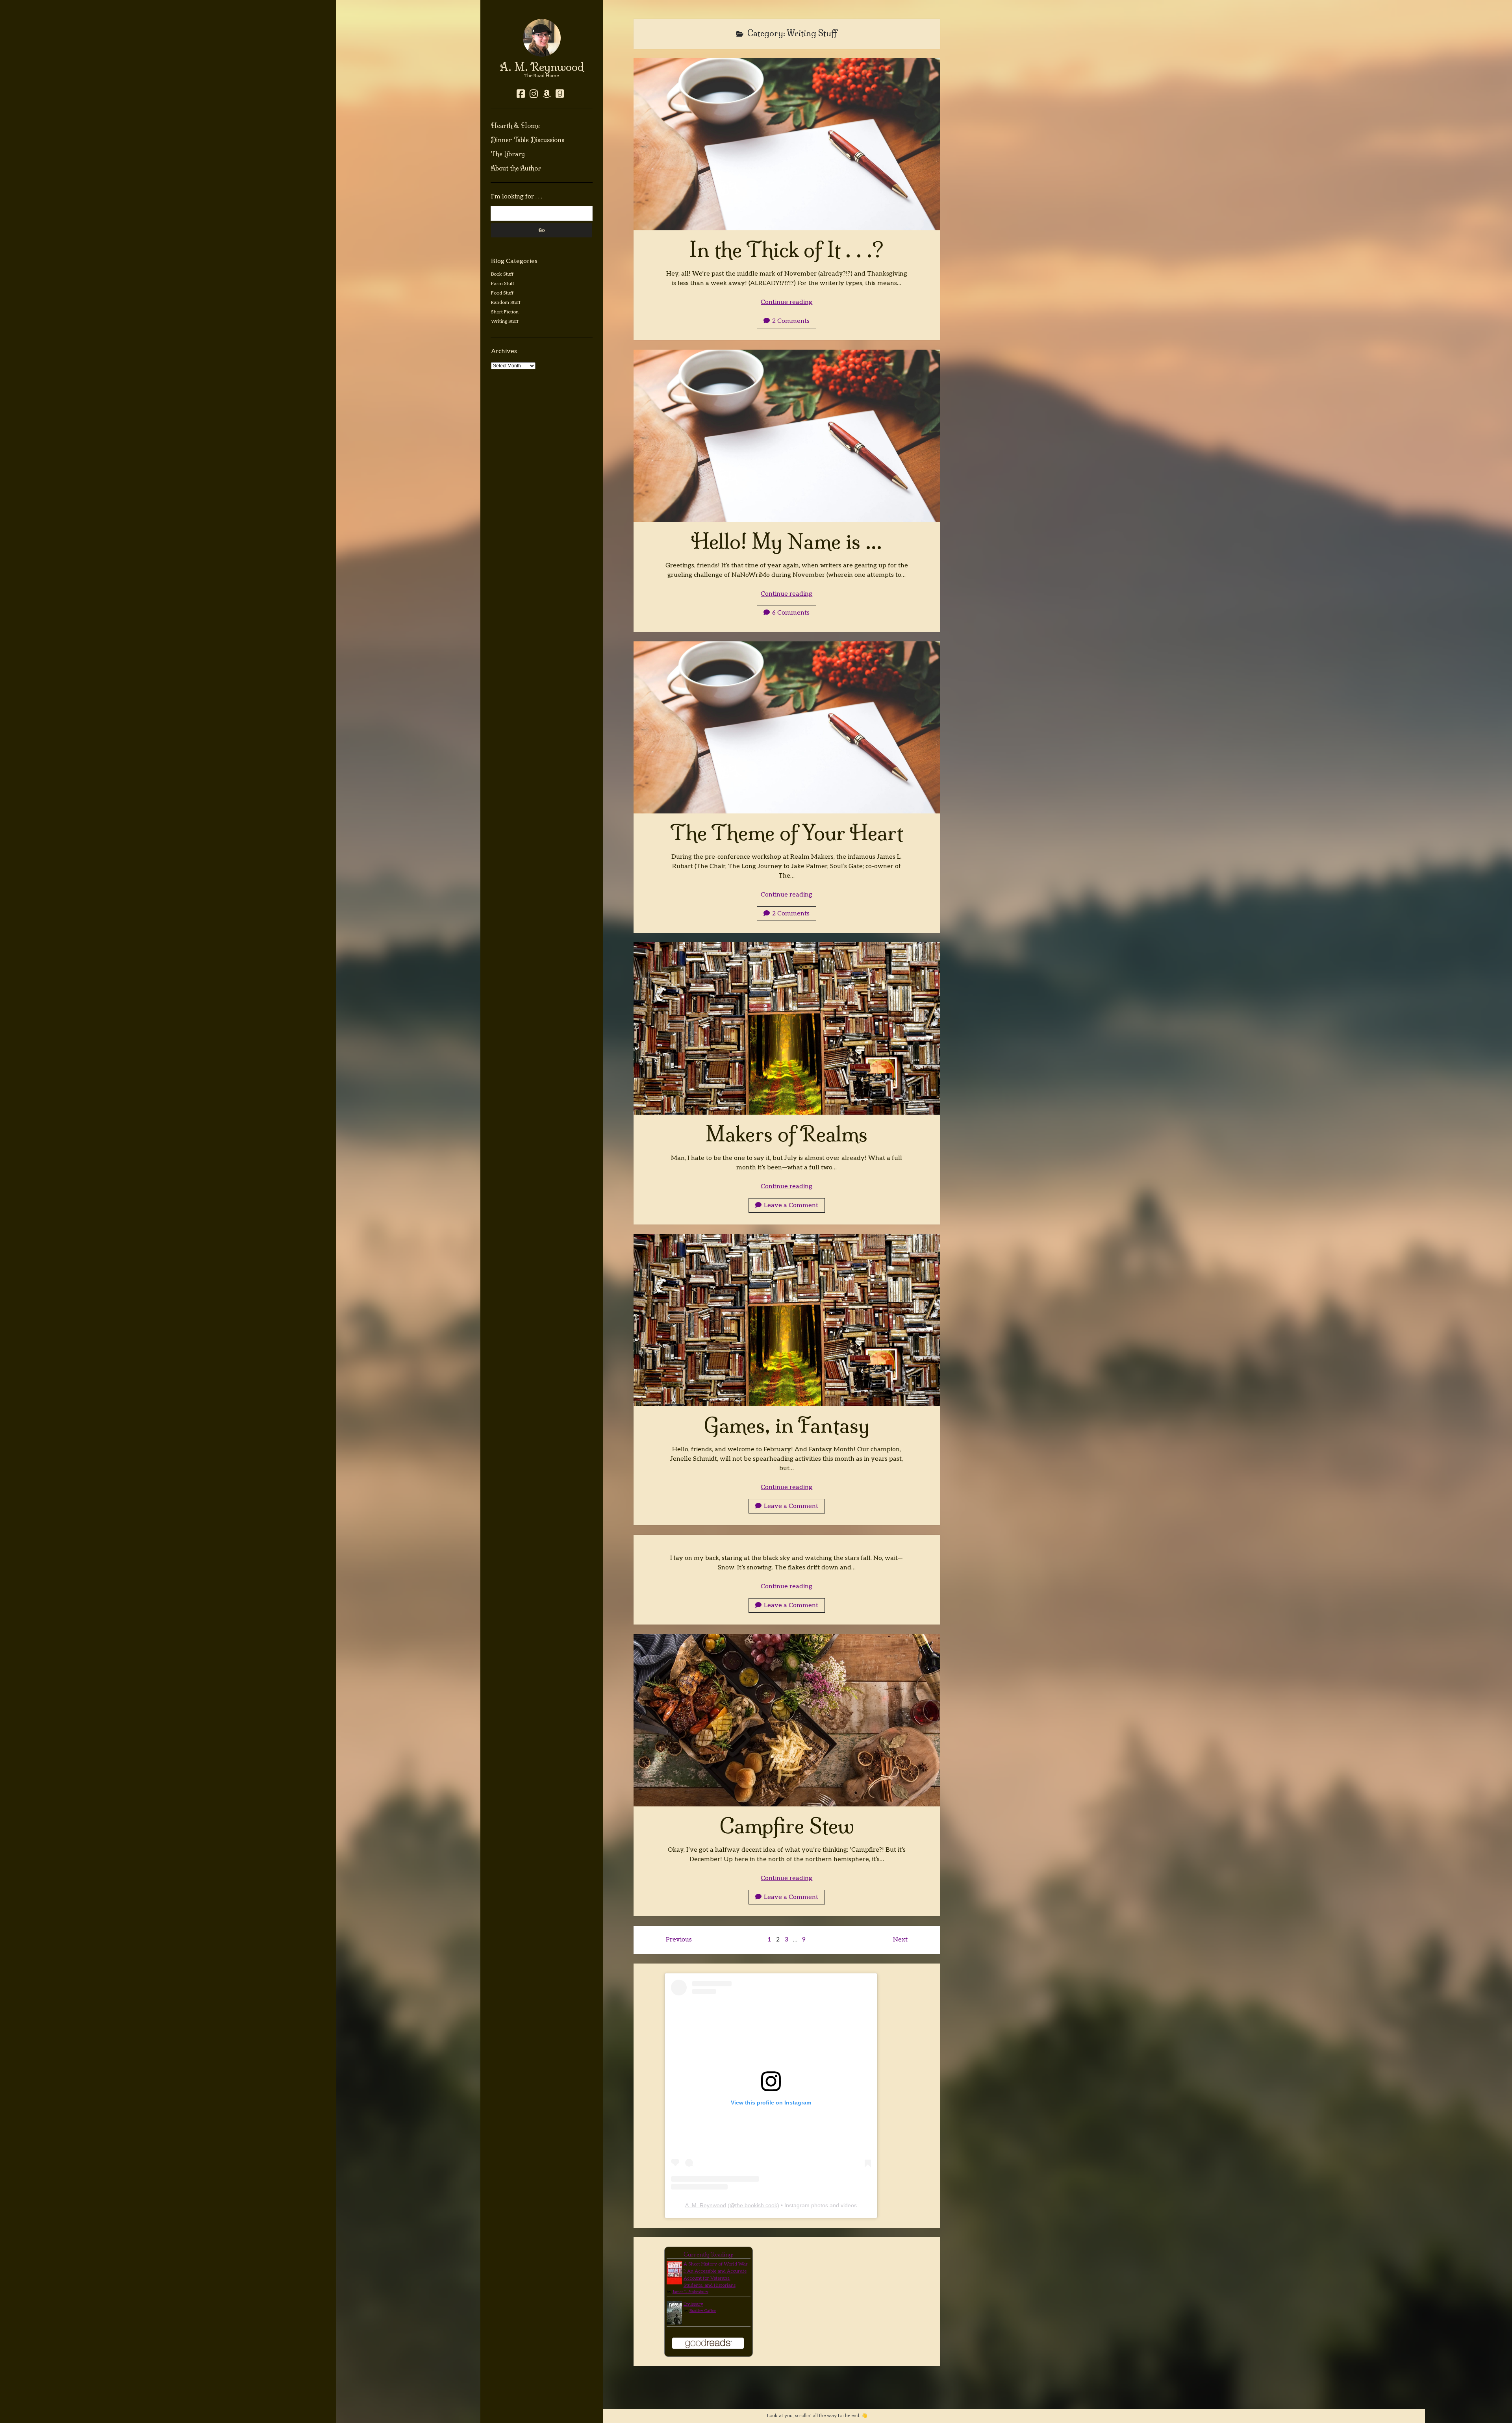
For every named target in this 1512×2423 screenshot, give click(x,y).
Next (900, 1940)
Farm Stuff (503, 284)
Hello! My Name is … (787, 436)
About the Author (516, 168)
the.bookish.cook (756, 2205)
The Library (508, 154)
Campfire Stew (787, 1720)
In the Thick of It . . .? (787, 144)
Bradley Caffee (703, 2311)
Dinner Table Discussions (527, 140)
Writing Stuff (505, 321)
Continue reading (787, 302)
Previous (679, 1940)
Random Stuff (506, 303)
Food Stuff (502, 293)
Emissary (693, 2304)
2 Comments (791, 321)
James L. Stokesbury (690, 2292)
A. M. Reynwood (542, 67)
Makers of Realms (787, 1028)
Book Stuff (502, 274)
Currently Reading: (709, 2254)
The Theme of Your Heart (787, 727)
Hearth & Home (515, 126)
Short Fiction (505, 312)
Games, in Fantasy (787, 1320)
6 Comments (791, 613)
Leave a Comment (791, 1205)
